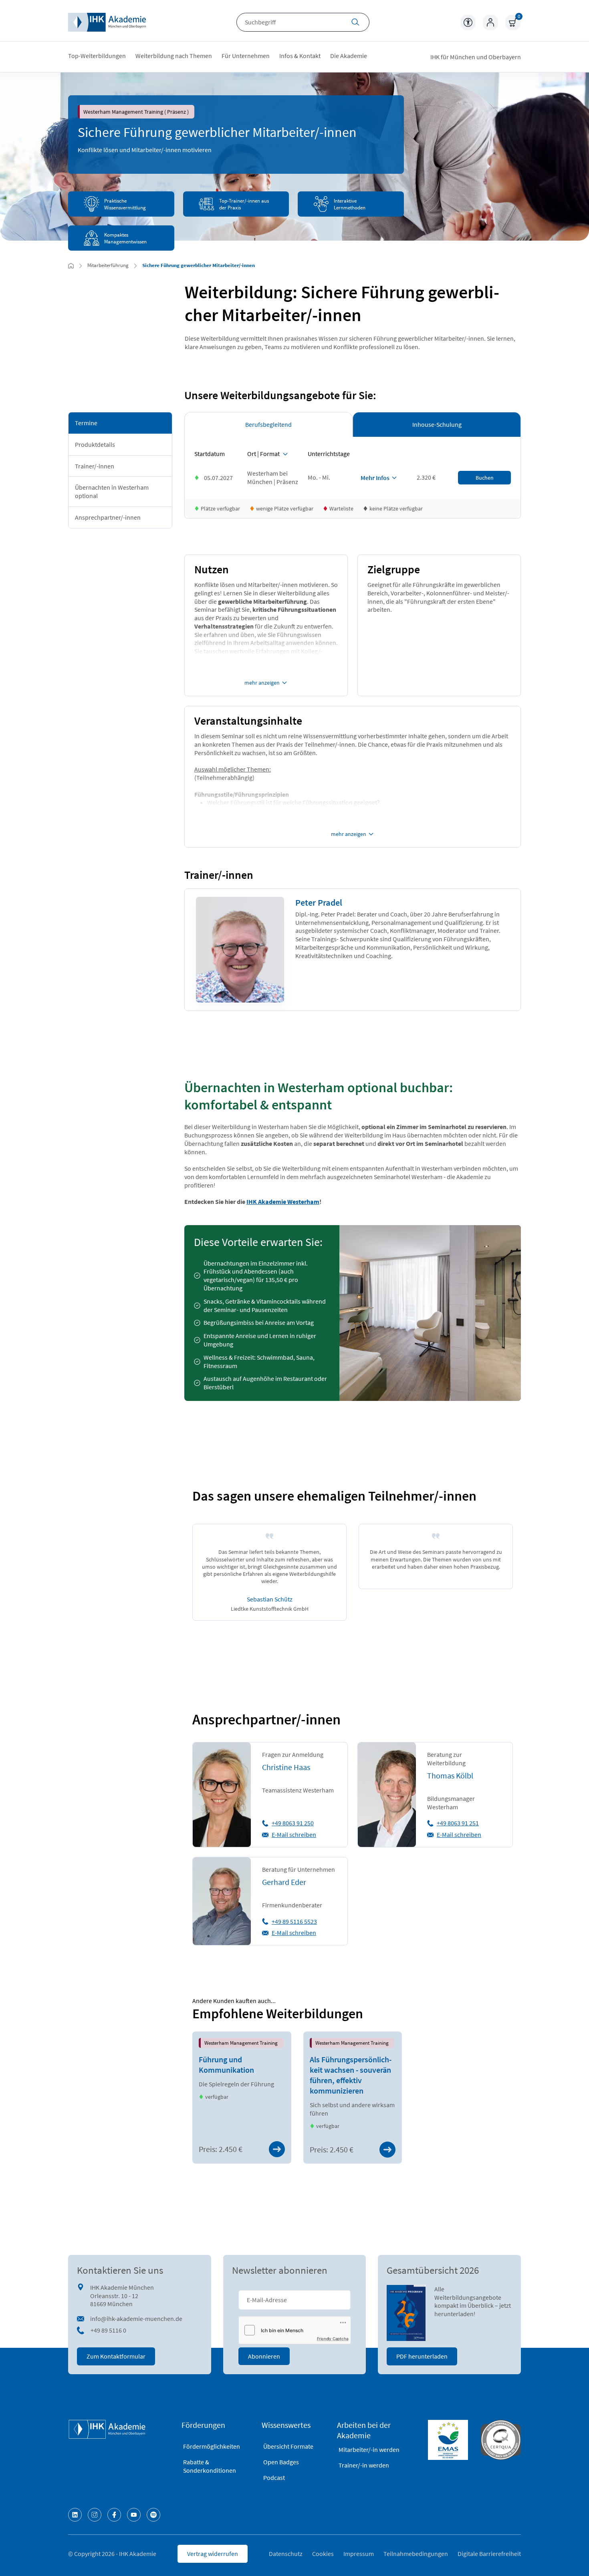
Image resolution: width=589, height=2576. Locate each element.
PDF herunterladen (422, 2356)
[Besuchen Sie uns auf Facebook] (114, 2515)
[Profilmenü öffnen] (490, 22)
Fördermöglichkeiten (212, 2446)
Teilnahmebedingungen (416, 2554)
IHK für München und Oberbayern (476, 57)
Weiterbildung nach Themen (174, 56)
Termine (86, 423)
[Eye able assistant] (468, 22)
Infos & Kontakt (300, 56)
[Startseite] (107, 22)
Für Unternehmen (246, 56)
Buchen (485, 478)
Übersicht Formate (288, 2446)
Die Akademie (349, 56)
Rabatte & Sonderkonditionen (210, 2466)
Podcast (274, 2478)
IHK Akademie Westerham (283, 1202)
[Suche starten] (355, 23)
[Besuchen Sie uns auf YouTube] (134, 2515)
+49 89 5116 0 (108, 2330)
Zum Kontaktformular (116, 2356)
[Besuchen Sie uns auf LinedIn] (75, 2515)
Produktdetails (95, 444)
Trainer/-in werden (364, 2465)
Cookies (323, 2554)
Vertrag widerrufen (213, 2554)
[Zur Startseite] (71, 266)
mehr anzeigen (262, 683)
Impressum (359, 2554)
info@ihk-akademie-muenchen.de (136, 2319)
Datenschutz (286, 2554)
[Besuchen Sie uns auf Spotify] (153, 2515)
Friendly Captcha (333, 2339)
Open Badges (281, 2462)
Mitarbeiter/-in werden (369, 2449)
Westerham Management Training (241, 2043)
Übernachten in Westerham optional (112, 491)
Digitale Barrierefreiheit (489, 2554)
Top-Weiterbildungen (97, 56)
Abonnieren (264, 2356)
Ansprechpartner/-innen (108, 517)
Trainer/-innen (95, 466)
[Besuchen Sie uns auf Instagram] (95, 2515)
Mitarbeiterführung (108, 265)
